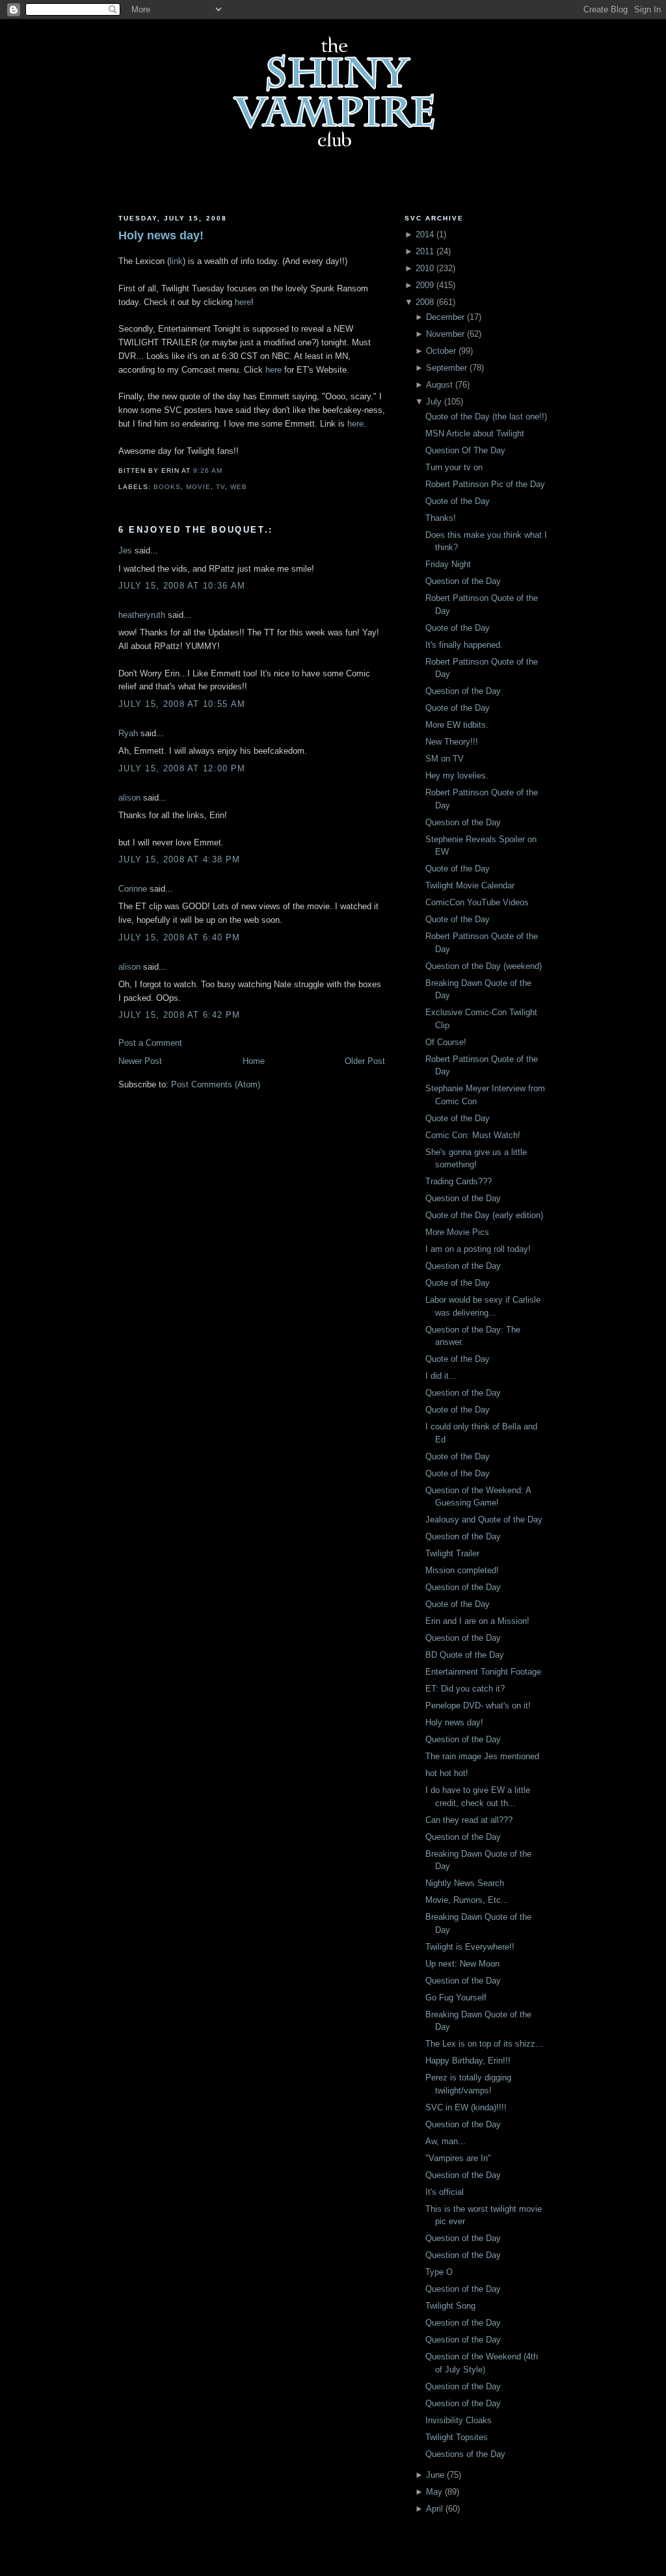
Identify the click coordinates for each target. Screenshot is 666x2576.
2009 (425, 285)
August (439, 385)
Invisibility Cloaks (459, 2420)
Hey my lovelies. (457, 776)
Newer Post (140, 1061)
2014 (425, 234)
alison (129, 798)
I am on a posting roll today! (478, 1249)
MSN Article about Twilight (475, 433)
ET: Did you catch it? (465, 1689)
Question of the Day (463, 581)
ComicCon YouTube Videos (477, 902)
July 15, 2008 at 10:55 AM (182, 704)
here (243, 302)
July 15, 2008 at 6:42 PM (179, 1015)
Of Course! (446, 1042)
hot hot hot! (447, 1773)
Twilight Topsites (457, 2437)
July (434, 402)
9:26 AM (208, 471)
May (434, 2492)
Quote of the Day (458, 501)
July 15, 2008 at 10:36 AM (182, 586)
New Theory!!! (452, 742)
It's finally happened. (464, 645)
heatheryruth (142, 615)
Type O (439, 2272)
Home (254, 1061)
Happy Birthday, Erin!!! (468, 2061)
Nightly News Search (465, 1883)
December (445, 317)
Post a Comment (150, 1043)
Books (167, 487)
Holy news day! (161, 235)
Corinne (133, 889)
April (434, 2509)
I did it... (441, 1376)
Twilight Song (450, 2306)
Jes (125, 551)
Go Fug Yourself (456, 1998)
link (176, 261)
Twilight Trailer (452, 1553)
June (435, 2475)
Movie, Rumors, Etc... (467, 1900)
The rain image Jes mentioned (482, 1756)
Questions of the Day (465, 2454)
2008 (425, 302)
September (446, 368)
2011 (425, 251)
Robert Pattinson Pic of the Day (485, 484)
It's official (445, 2192)
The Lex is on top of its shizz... (484, 2044)
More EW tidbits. (457, 725)
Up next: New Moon (462, 1964)
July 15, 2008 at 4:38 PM (179, 859)
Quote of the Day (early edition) (484, 1215)
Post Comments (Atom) (216, 1084)
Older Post (365, 1061)
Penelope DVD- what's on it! (478, 1706)
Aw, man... (446, 2141)
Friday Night (448, 564)
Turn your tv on (454, 467)
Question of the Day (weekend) (484, 966)
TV (220, 487)
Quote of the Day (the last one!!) (486, 417)
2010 (425, 268)
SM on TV (445, 759)
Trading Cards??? (459, 1181)
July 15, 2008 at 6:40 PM (179, 937)
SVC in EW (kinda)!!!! (466, 2107)
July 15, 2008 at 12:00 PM (182, 768)
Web (239, 487)
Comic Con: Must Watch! (473, 1135)
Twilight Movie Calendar (470, 885)
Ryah (128, 733)
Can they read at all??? (469, 1820)
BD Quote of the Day (465, 1655)
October (441, 351)
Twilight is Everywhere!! (470, 1947)
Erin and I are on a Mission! (477, 1621)
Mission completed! (462, 1570)
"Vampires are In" (458, 2158)
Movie (198, 487)
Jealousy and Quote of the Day (484, 1520)
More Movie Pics (457, 1232)
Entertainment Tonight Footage (483, 1672)
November (445, 334)
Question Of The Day (465, 450)
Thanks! (441, 518)
